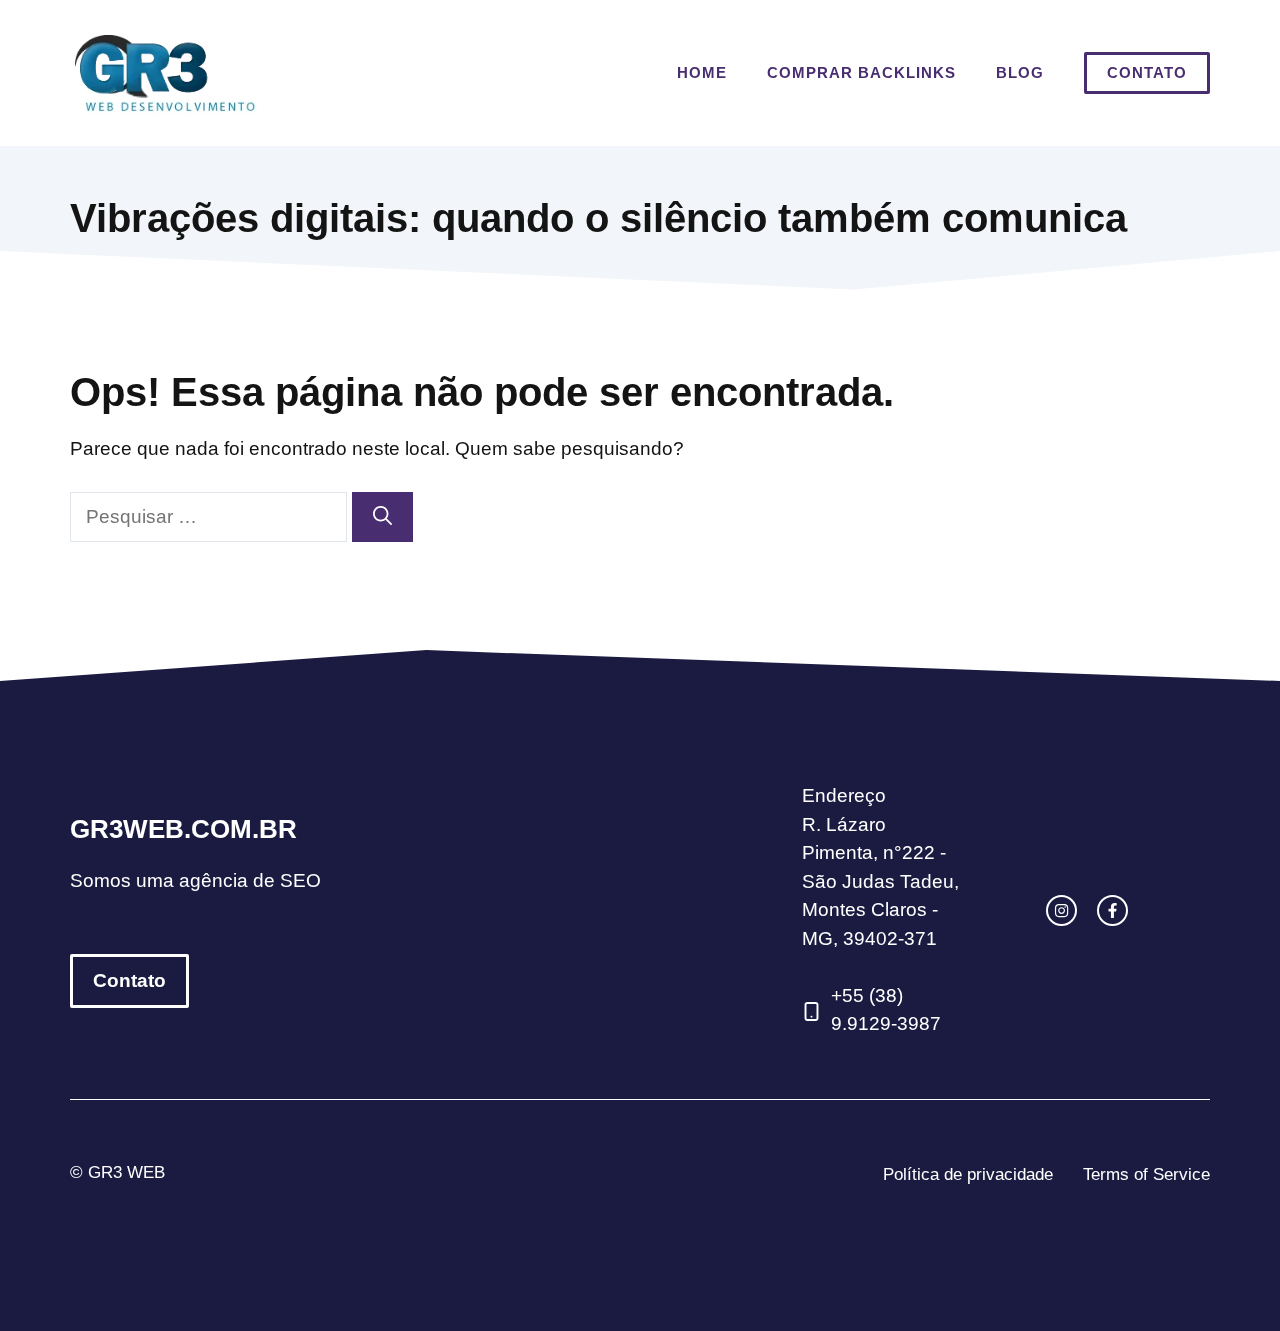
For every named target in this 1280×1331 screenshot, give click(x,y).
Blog (1020, 72)
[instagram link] (1061, 910)
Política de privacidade (968, 1174)
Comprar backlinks (861, 72)
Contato (1147, 72)
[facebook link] (1112, 910)
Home (702, 72)
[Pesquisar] (382, 517)
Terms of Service (1146, 1174)
